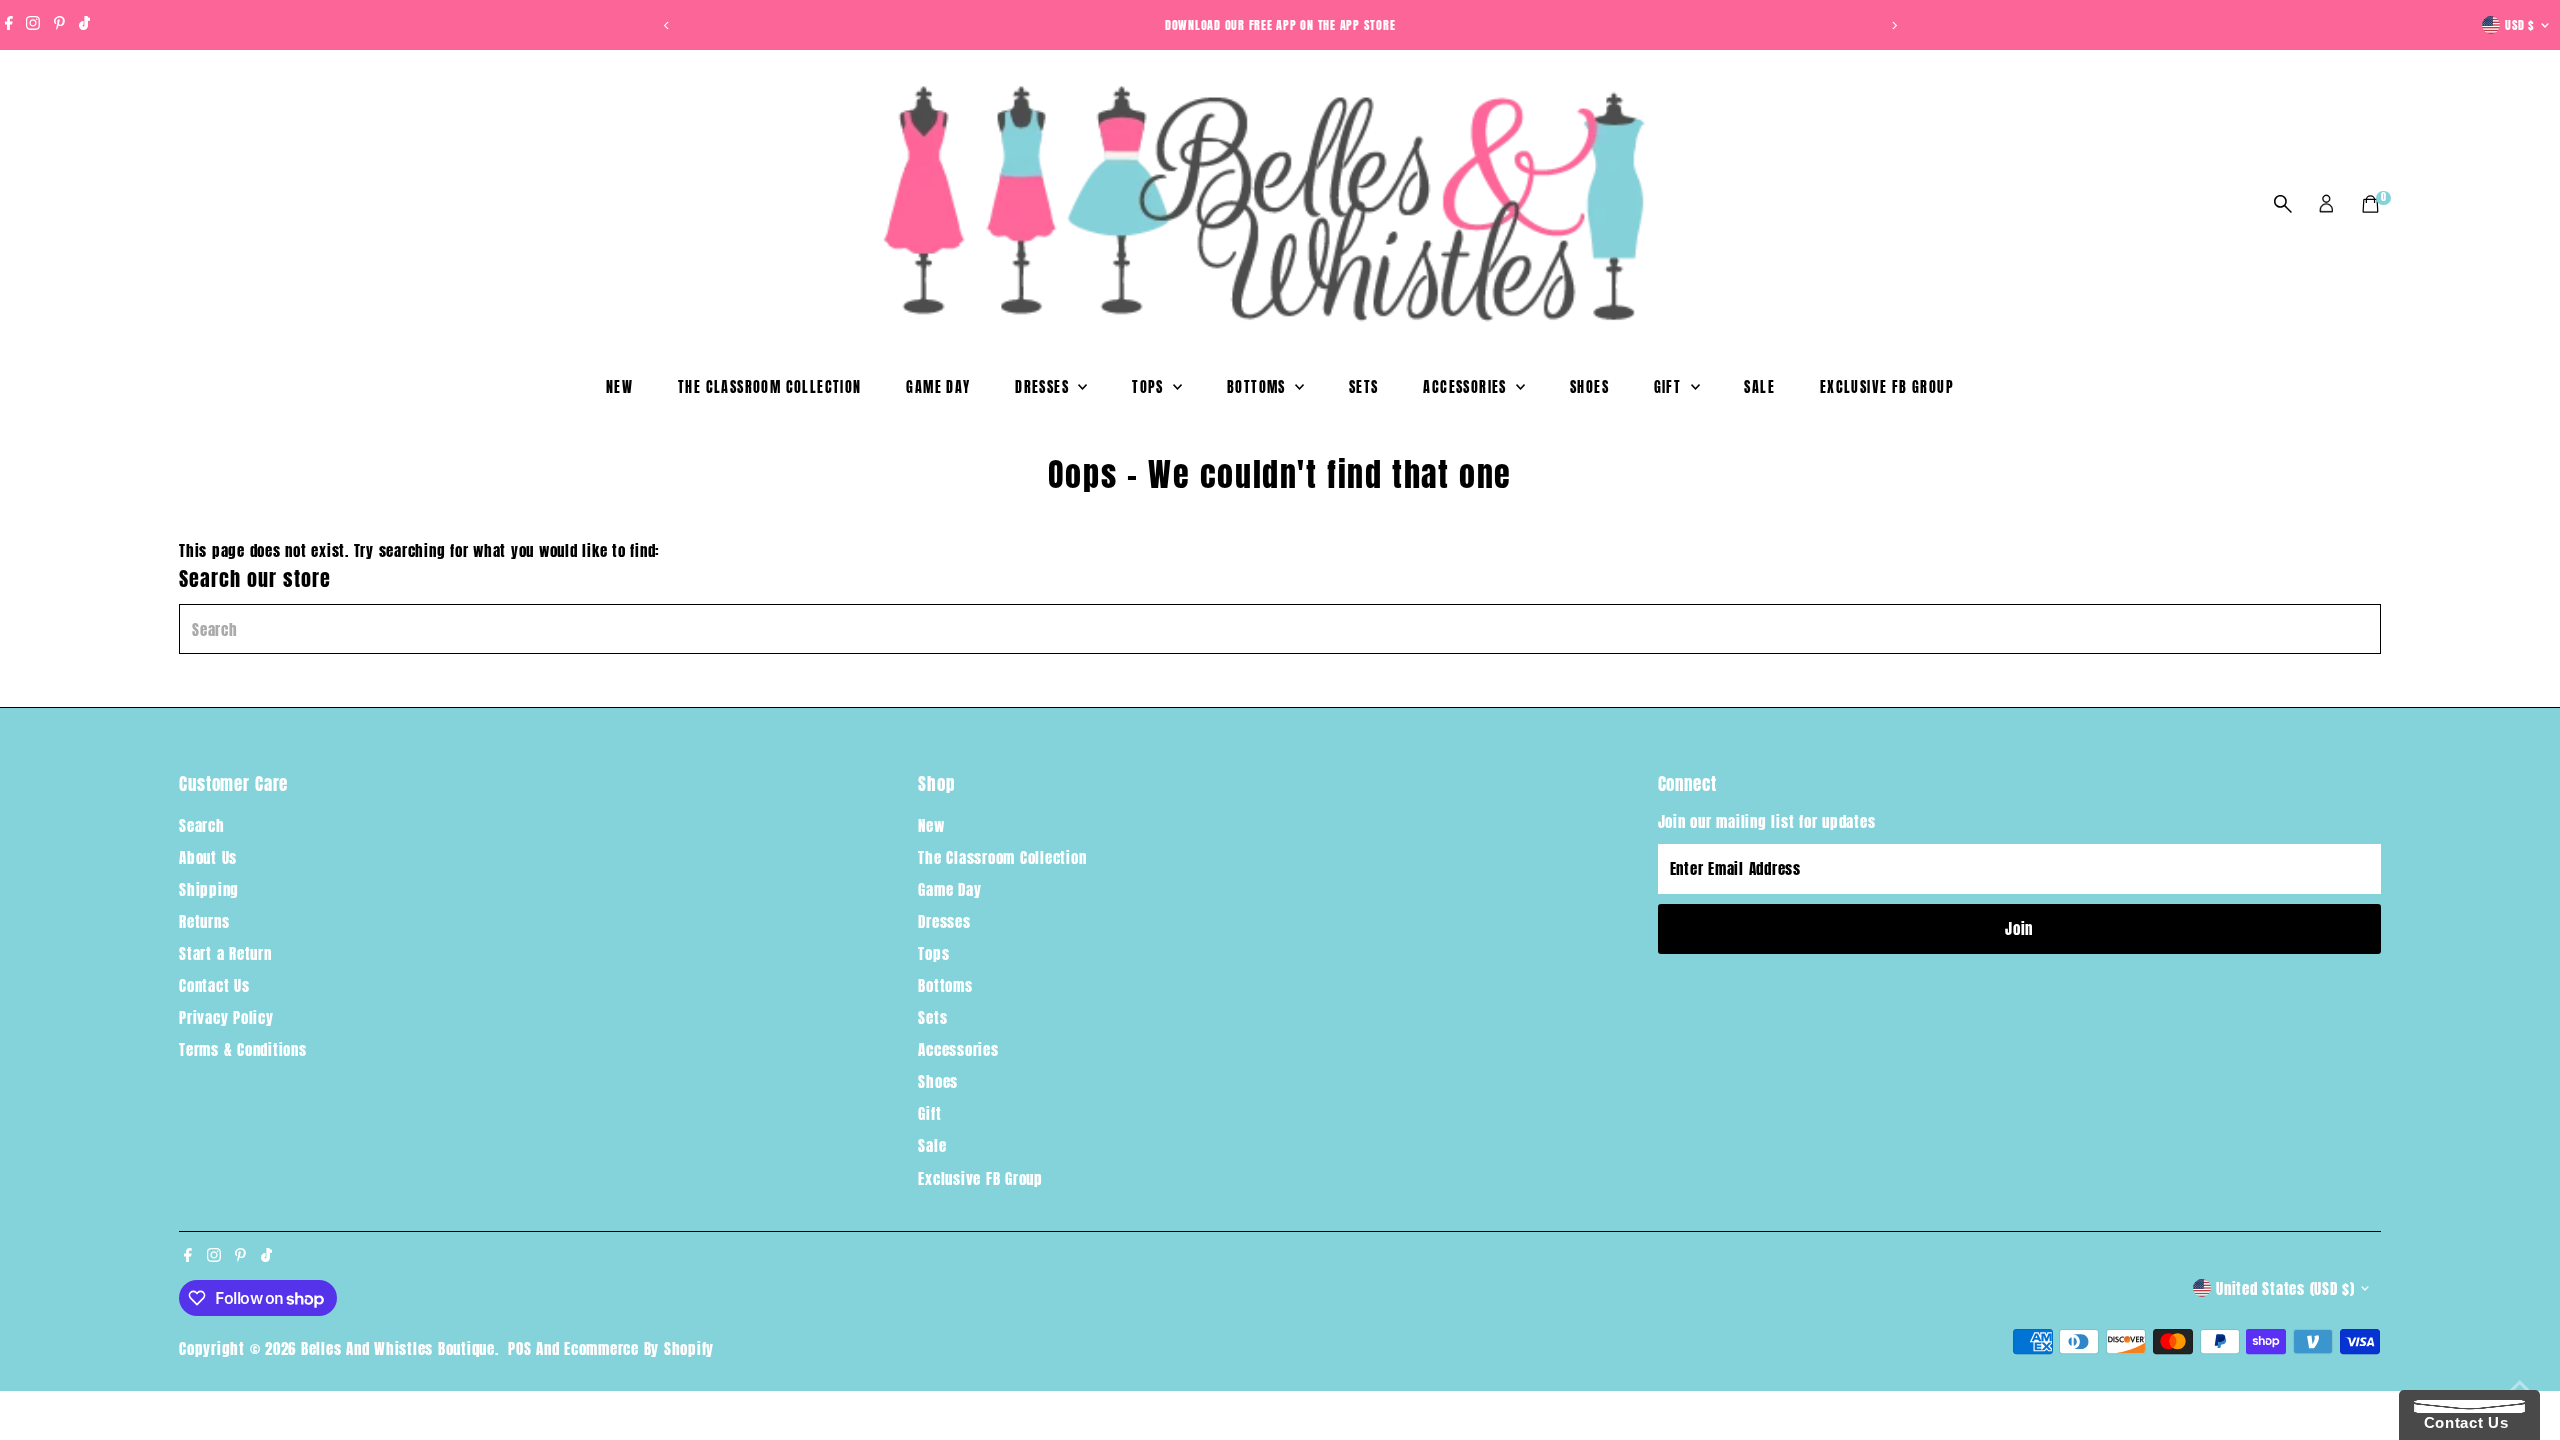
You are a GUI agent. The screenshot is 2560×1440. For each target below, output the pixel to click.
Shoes (1589, 387)
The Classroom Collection (770, 387)
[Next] (1893, 25)
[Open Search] (2283, 204)
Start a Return (225, 953)
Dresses (1044, 387)
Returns (204, 921)
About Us (208, 857)
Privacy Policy (226, 1017)
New (619, 387)
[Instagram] (33, 25)
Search (202, 825)
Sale (1759, 387)
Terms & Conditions (243, 1049)
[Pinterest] (59, 25)
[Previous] (666, 25)
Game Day (938, 387)
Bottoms (1258, 387)
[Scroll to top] (2520, 1385)
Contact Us (214, 985)
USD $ (2520, 25)
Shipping (209, 889)
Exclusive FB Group (1887, 387)
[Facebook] (9, 25)
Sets (1364, 387)
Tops (1150, 387)
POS (519, 1348)
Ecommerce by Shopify (639, 1348)
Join (2019, 928)
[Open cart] (2370, 204)
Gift (1670, 387)
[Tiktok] (84, 25)
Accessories (1467, 387)
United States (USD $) (2285, 1288)
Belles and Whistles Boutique (398, 1348)
